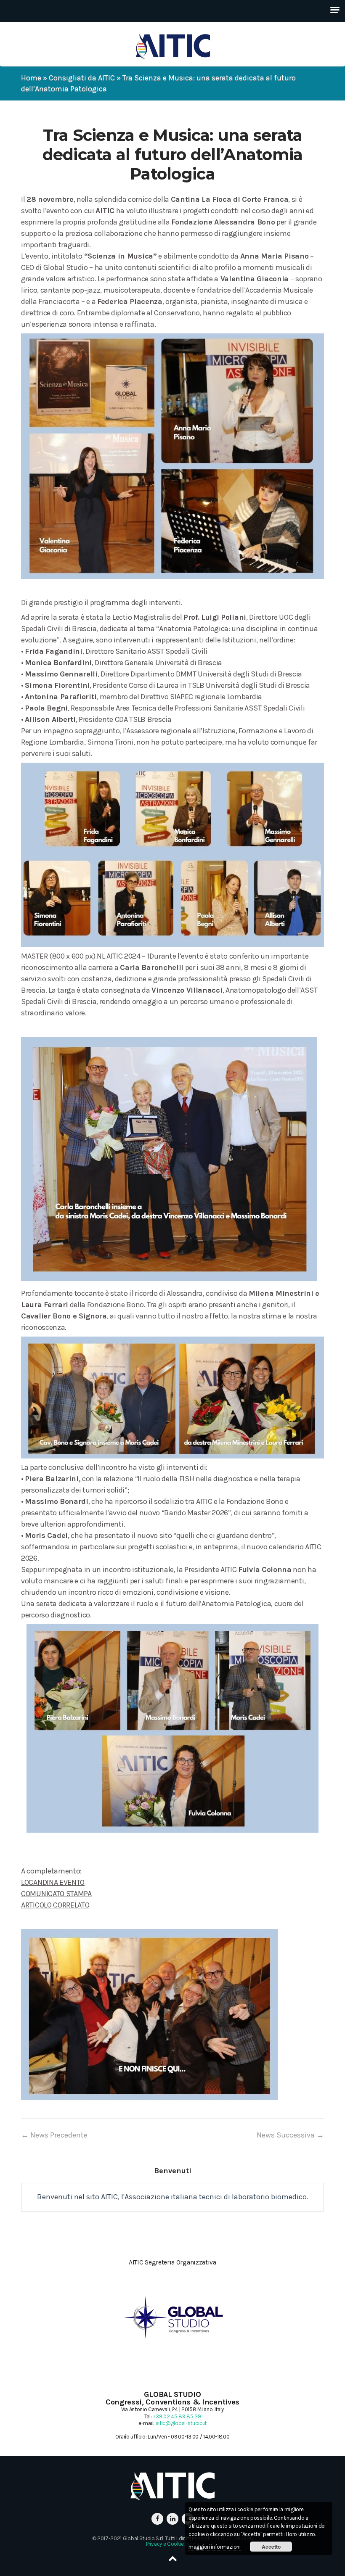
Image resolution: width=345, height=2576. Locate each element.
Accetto (271, 2547)
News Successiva (290, 2135)
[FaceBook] (157, 2519)
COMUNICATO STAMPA (56, 1894)
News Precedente (54, 2135)
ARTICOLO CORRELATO (55, 1905)
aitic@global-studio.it (181, 2423)
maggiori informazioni (215, 2547)
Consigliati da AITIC (82, 78)
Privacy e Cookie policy (172, 2544)
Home (31, 78)
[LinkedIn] (172, 2519)
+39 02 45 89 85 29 (177, 2416)
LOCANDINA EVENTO (53, 1882)
